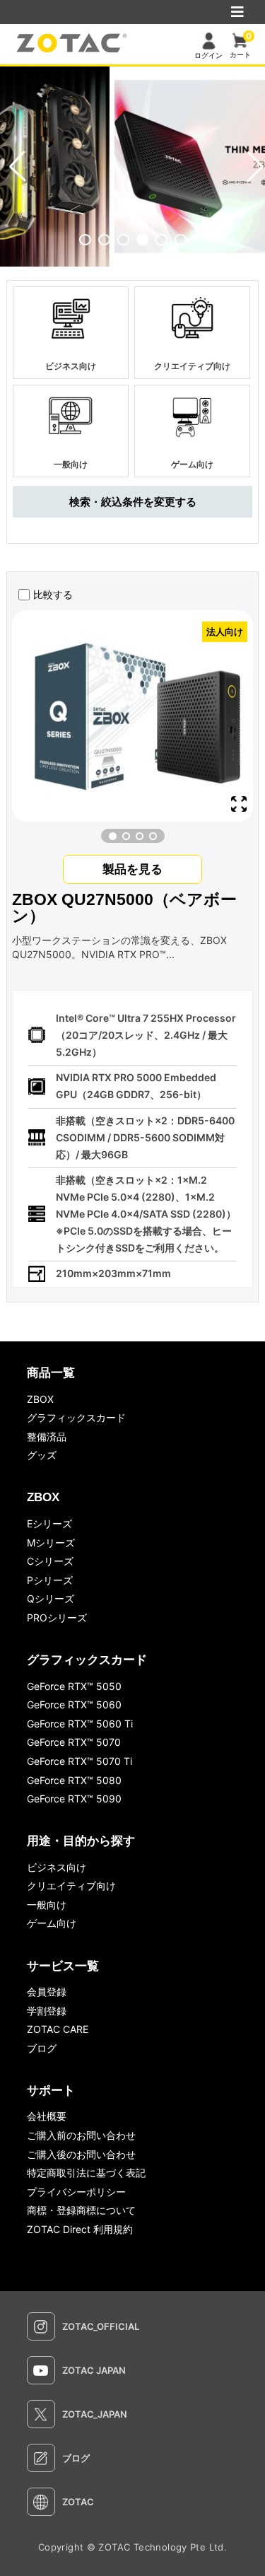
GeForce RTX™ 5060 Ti (80, 1724)
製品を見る (132, 869)
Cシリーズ (50, 1561)
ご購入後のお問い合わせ (81, 2154)
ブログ (42, 2048)
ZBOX (40, 1399)
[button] (85, 240)
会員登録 (47, 1992)
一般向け (47, 1905)
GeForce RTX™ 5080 (74, 1780)
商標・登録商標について (81, 2210)
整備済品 (47, 1436)
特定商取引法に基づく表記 (86, 2173)
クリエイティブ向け (71, 1886)
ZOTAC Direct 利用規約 (80, 2229)
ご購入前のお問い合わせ (81, 2135)
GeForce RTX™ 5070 (74, 1742)
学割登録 (47, 2011)
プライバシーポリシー (76, 2192)
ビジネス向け (57, 1867)
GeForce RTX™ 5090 (74, 1799)
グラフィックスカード (76, 1417)
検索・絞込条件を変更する (133, 502)
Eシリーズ (49, 1523)
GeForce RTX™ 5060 (74, 1704)
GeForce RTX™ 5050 (74, 1686)
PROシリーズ (57, 1618)
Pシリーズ (50, 1580)
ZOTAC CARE (58, 2029)
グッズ (42, 1455)
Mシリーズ (51, 1543)
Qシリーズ (51, 1598)
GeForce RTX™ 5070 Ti (79, 1761)
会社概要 (47, 2116)
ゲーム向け (52, 1923)
